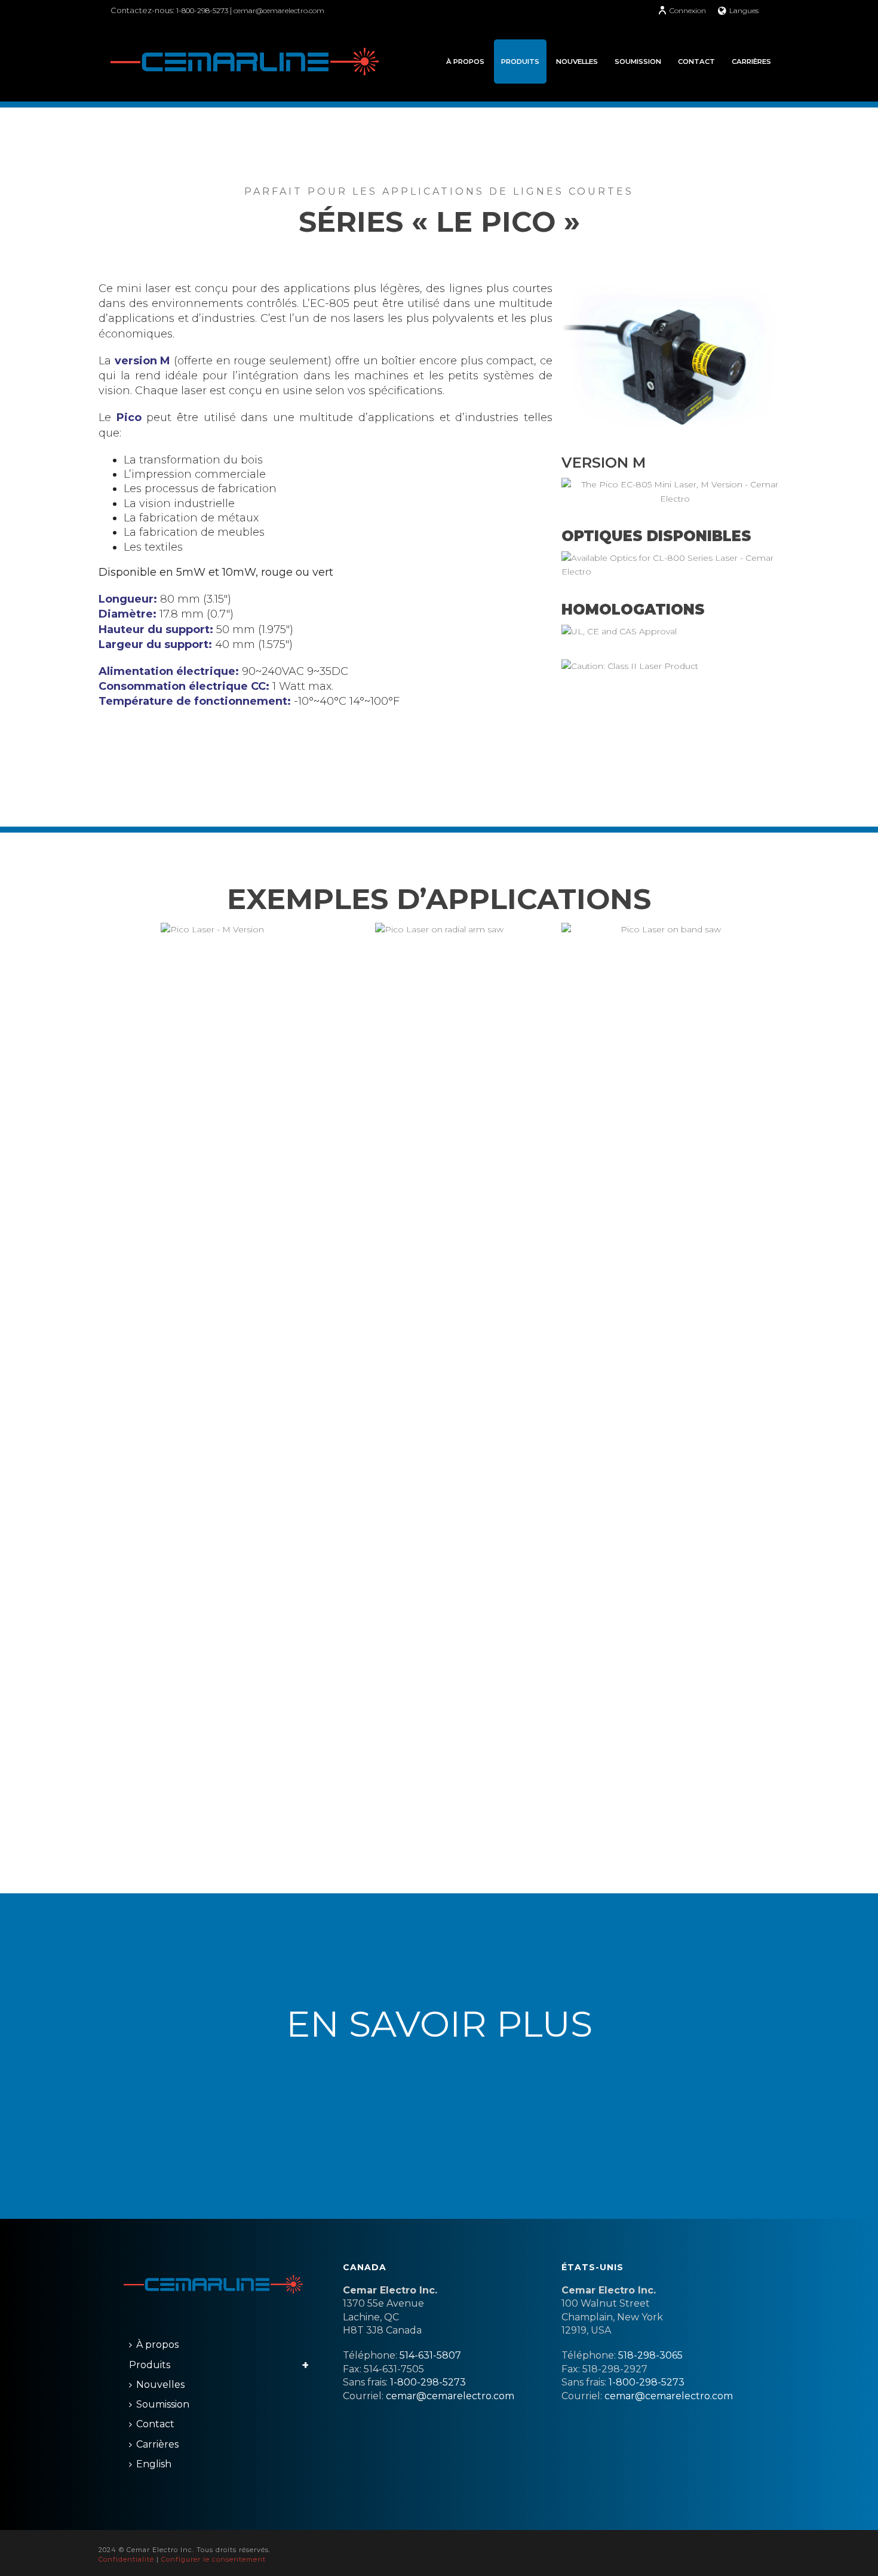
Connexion (688, 10)
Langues (744, 10)
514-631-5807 (430, 2355)
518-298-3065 (650, 2355)
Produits (520, 62)
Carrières (751, 62)
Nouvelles (577, 62)
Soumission (638, 62)
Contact (696, 62)
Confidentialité (126, 2559)
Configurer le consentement (214, 2559)
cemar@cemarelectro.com (279, 10)
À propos (465, 62)
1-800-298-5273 (203, 10)
